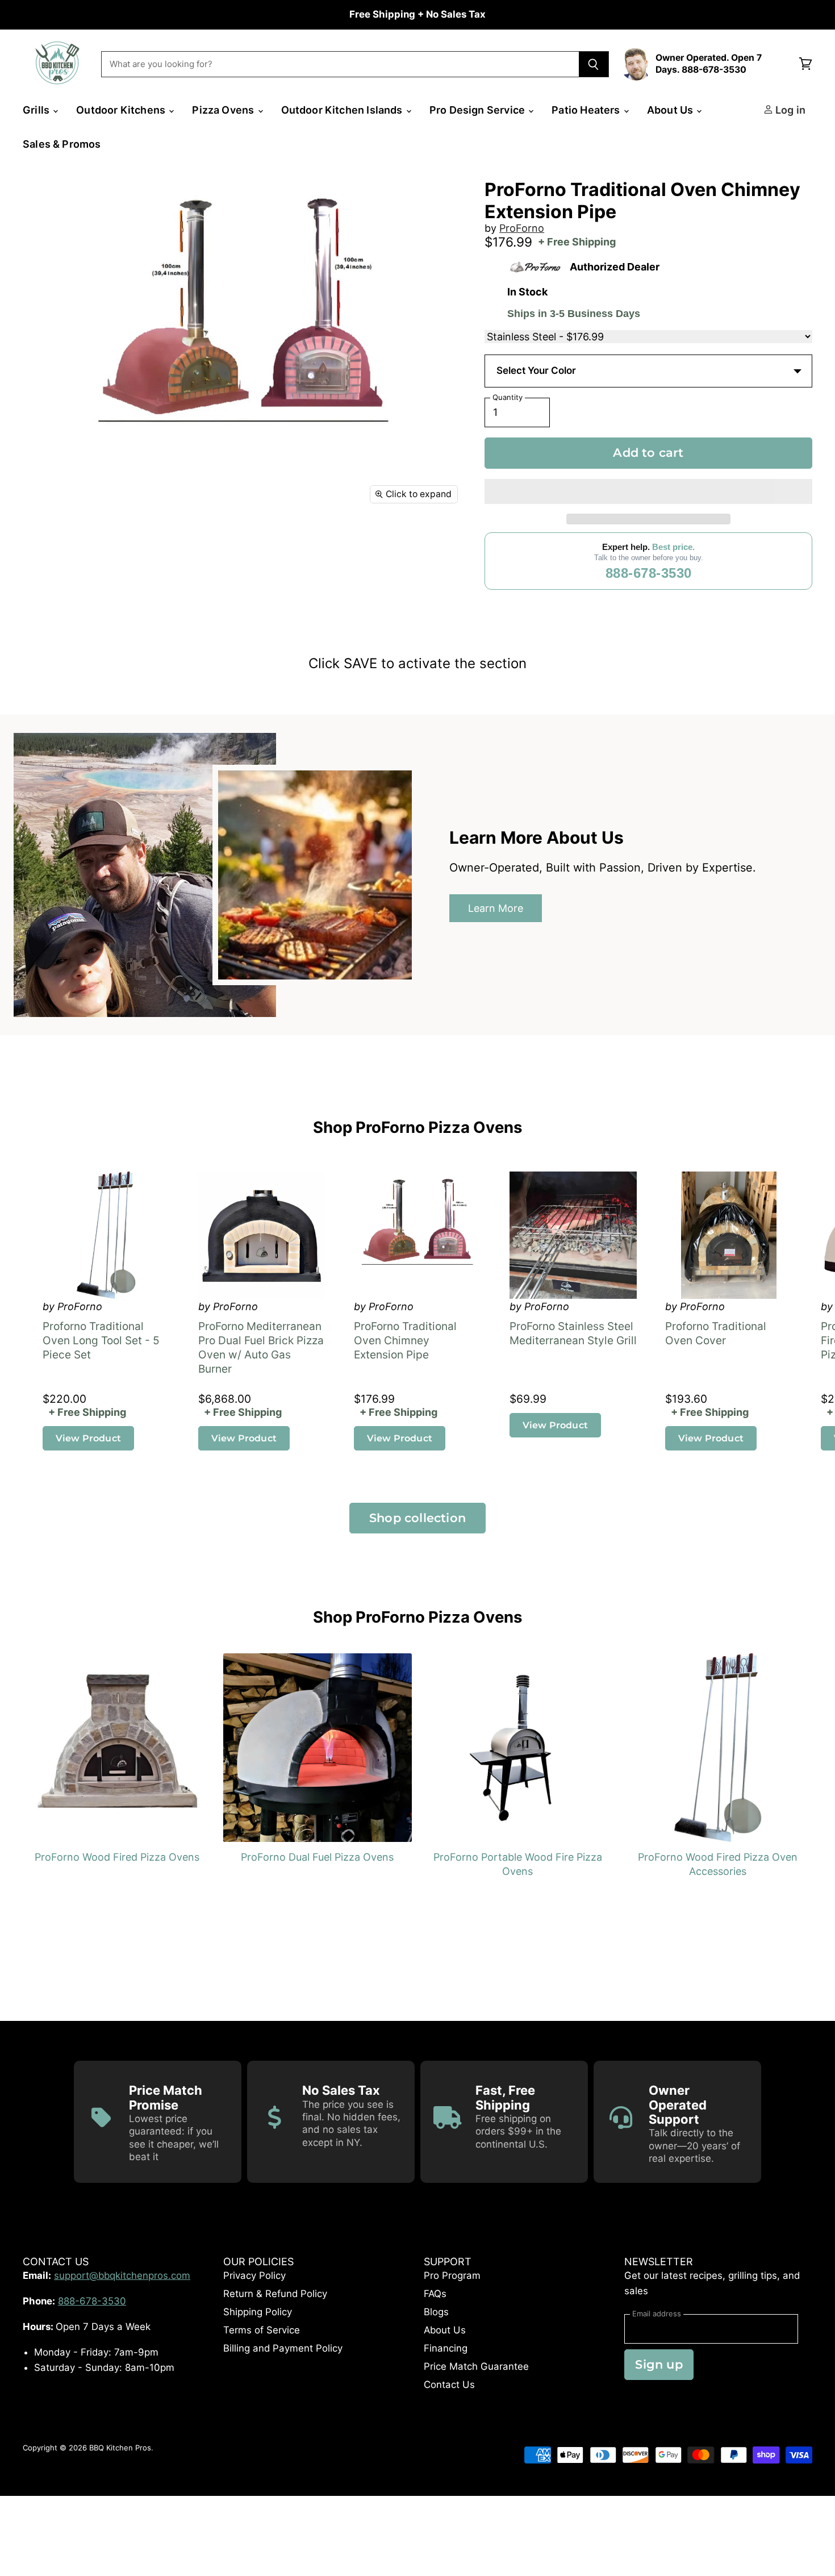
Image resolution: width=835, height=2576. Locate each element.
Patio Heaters (587, 110)
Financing (446, 2348)
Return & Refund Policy (275, 2294)
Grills (37, 110)
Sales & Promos (62, 144)
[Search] (594, 64)
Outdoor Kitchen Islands (343, 110)
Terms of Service (262, 2330)
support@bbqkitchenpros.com (122, 2275)
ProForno (522, 228)
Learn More (496, 908)
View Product (88, 1438)
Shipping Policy (258, 2312)
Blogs (436, 2312)
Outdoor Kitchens (122, 110)
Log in (789, 110)
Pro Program (452, 2275)
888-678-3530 (649, 573)
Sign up (659, 2364)
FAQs (435, 2294)
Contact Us (449, 2385)
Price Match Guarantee (476, 2366)
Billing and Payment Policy (283, 2348)
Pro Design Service (478, 110)
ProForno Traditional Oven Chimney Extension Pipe (405, 1341)
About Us (671, 110)
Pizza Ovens (224, 110)
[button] (648, 491)
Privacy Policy (254, 2275)
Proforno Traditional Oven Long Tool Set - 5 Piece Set (101, 1341)
